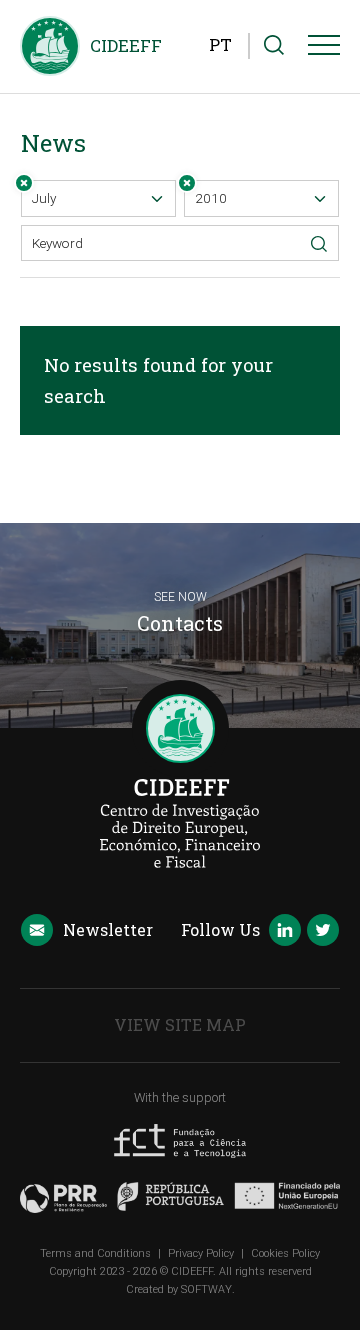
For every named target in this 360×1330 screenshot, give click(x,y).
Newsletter (108, 929)
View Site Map (180, 1024)
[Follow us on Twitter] (323, 932)
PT (220, 44)
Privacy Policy (201, 1253)
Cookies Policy (285, 1253)
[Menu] (324, 49)
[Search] (274, 46)
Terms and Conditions (95, 1253)
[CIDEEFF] (50, 46)
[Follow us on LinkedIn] (285, 932)
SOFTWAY (206, 1289)
